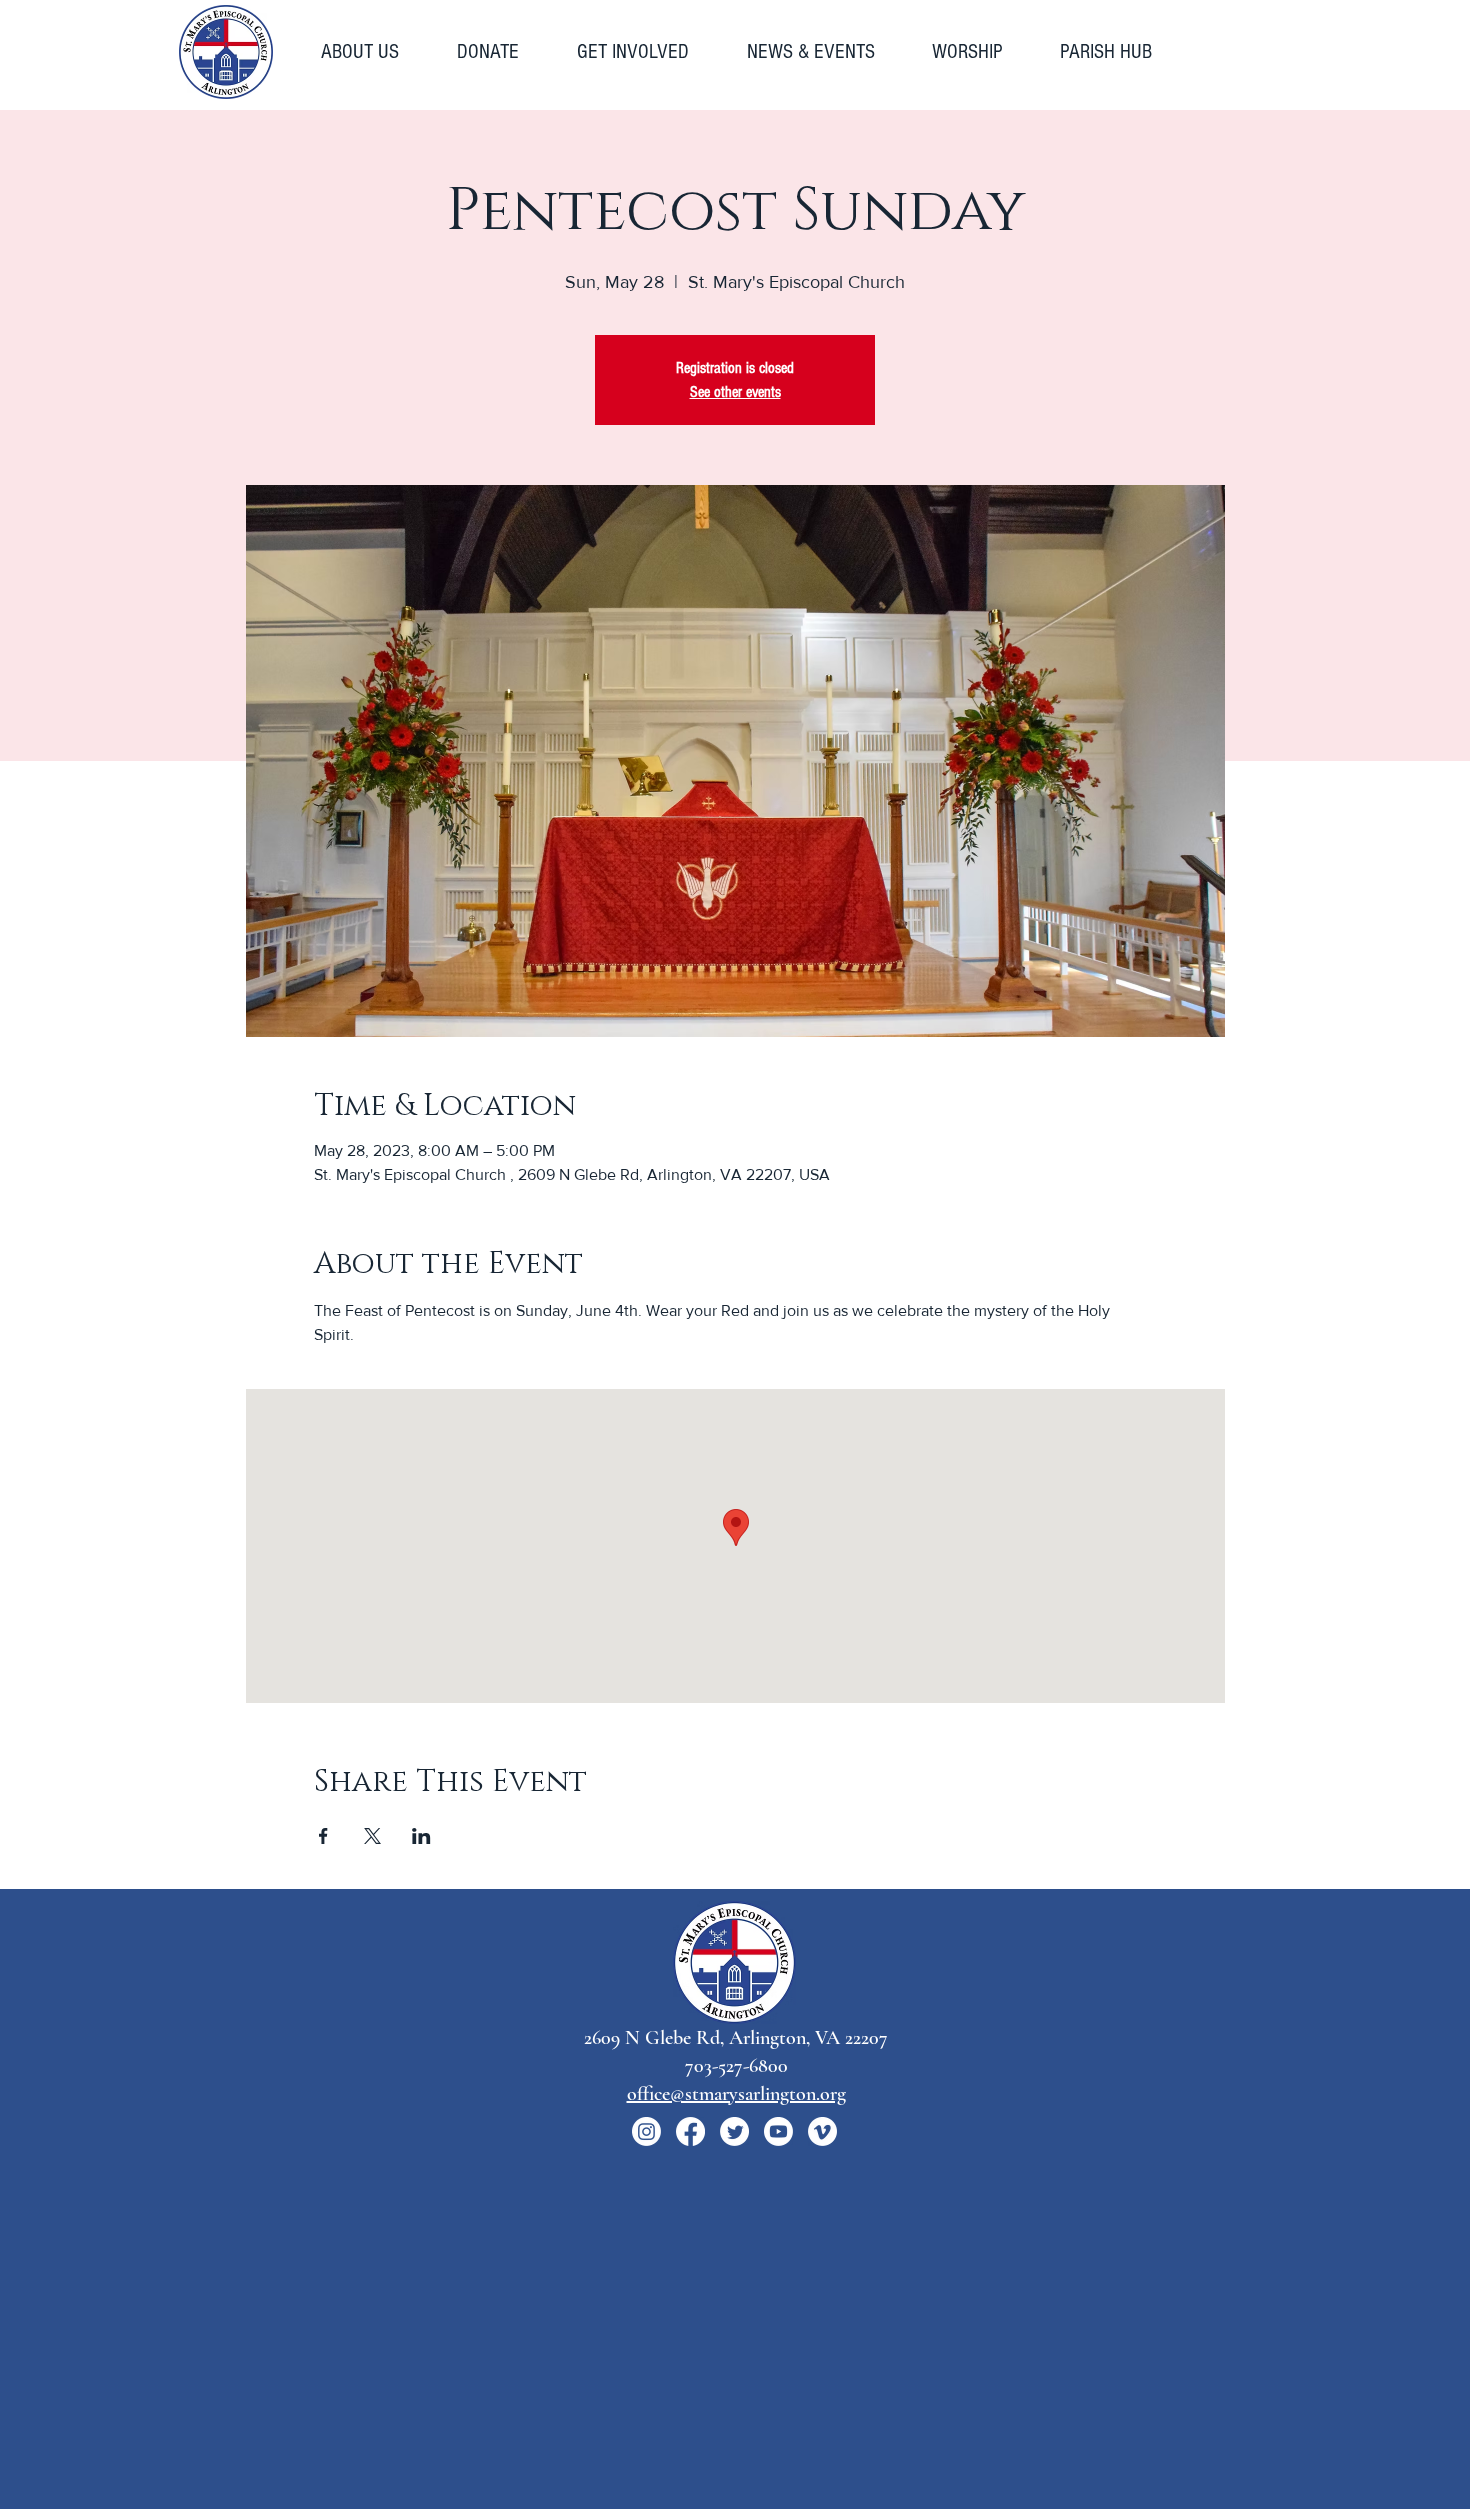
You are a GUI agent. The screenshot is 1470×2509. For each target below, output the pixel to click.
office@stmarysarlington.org (736, 2094)
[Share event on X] (372, 1836)
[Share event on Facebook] (323, 1836)
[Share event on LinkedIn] (421, 1836)
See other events (735, 392)
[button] (374, 52)
